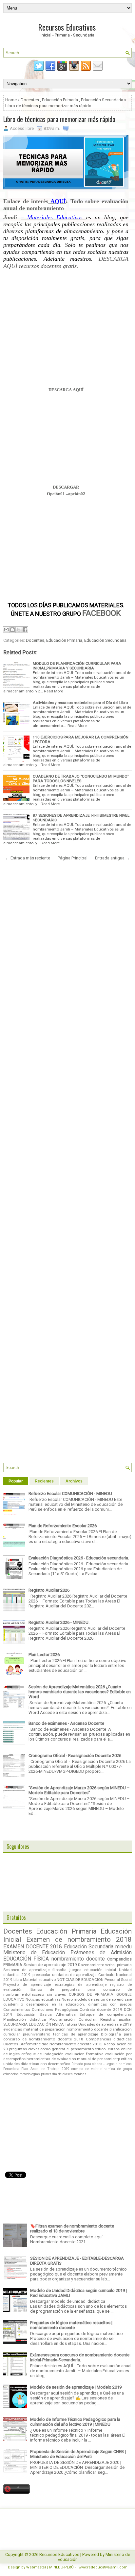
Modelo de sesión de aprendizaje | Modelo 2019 (76, 2387)
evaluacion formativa (84, 2054)
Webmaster (36, 2567)
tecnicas (80, 2074)
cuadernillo (13, 2004)
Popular (16, 1481)
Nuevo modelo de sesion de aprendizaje (97, 1999)
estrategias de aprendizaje (81, 1985)
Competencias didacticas (109, 2039)
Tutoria (71, 2024)
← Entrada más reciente (28, 858)
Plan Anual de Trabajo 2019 (45, 2069)
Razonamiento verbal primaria (105, 1965)
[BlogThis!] (12, 630)
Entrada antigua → (112, 858)
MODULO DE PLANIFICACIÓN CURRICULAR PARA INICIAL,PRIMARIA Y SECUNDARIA (77, 666)
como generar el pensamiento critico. (73, 2049)
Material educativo (39, 1980)
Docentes (30, 100)
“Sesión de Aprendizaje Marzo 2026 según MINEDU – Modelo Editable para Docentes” (79, 1790)
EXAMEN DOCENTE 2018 (33, 1947)
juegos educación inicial (93, 1970)
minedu (124, 1947)
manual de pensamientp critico (104, 2059)
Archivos (74, 1481)
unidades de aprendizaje (74, 1975)
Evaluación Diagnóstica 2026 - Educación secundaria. (79, 1558)
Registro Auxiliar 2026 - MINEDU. (59, 1622)
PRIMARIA (13, 1965)
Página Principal (73, 858)
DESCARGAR (66, 487)
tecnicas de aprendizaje (76, 2034)
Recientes (44, 1481)
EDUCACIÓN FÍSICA (26, 1959)
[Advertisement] (66, 335)
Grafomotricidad (34, 2044)
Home (11, 100)
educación (11, 2074)
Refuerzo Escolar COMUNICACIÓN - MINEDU (70, 1493)
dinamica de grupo (116, 2069)
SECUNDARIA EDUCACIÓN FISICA (34, 2024)
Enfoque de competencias (106, 2014)
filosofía (59, 1970)
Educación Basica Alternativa (46, 2014)
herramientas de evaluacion (51, 2059)
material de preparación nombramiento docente (66, 2029)
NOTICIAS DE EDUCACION (80, 1980)
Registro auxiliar (116, 2019)
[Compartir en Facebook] (25, 630)
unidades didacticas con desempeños (37, 2064)
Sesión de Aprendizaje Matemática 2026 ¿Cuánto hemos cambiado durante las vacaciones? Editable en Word (80, 1692)
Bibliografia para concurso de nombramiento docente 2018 (67, 2037)
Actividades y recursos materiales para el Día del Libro (80, 703)
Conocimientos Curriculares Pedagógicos (41, 2010)
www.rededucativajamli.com (103, 2567)
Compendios (119, 1959)
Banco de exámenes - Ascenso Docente (66, 1723)
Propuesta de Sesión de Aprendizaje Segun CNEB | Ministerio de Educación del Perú (78, 2454)
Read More (53, 691)
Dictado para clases (87, 2064)
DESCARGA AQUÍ (66, 390)
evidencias (13, 2029)
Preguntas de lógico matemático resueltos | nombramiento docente (71, 2325)
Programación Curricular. (73, 2019)
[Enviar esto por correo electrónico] (6, 630)
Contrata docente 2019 (101, 2010)
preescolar (41, 1975)
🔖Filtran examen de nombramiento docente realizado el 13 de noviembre (72, 2228)
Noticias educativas (43, 1999)
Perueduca (11, 2069)
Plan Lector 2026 (44, 1655)
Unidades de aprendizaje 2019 (105, 2024)
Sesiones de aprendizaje (26, 1970)
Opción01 (56, 494)
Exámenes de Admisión (101, 1953)
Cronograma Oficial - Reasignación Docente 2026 (75, 1756)
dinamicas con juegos (110, 2004)
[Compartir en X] (19, 630)
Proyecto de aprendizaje (27, 1985)
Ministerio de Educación (34, 1953)
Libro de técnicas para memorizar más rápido (59, 119)
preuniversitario (37, 2034)
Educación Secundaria (102, 100)
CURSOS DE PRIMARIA (91, 1994)
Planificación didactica (25, 2019)
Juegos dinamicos (118, 2064)
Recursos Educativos (67, 27)
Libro (18, 1980)
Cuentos (11, 2044)
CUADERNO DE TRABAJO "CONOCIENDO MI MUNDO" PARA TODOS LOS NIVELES (81, 779)
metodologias (30, 2074)
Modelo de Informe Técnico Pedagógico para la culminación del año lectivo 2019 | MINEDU (75, 2422)
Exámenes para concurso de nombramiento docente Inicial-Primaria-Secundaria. (80, 2357)
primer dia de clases (57, 2074)
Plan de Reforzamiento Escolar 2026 (63, 1526)
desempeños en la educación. (56, 2004)
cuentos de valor (85, 2069)
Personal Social (118, 1980)
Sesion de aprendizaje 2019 (50, 1965)
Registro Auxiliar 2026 (49, 1590)
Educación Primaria (60, 100)
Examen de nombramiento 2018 (79, 1939)
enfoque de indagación (42, 2054)
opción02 (77, 494)
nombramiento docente (78, 1959)
